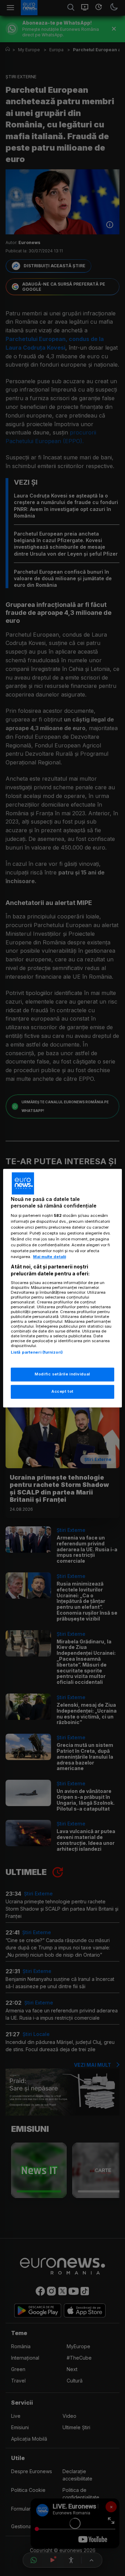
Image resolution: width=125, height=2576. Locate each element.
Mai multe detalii (49, 1257)
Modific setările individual (62, 1374)
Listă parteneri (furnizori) (37, 1353)
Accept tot (62, 1391)
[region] (62, 1288)
